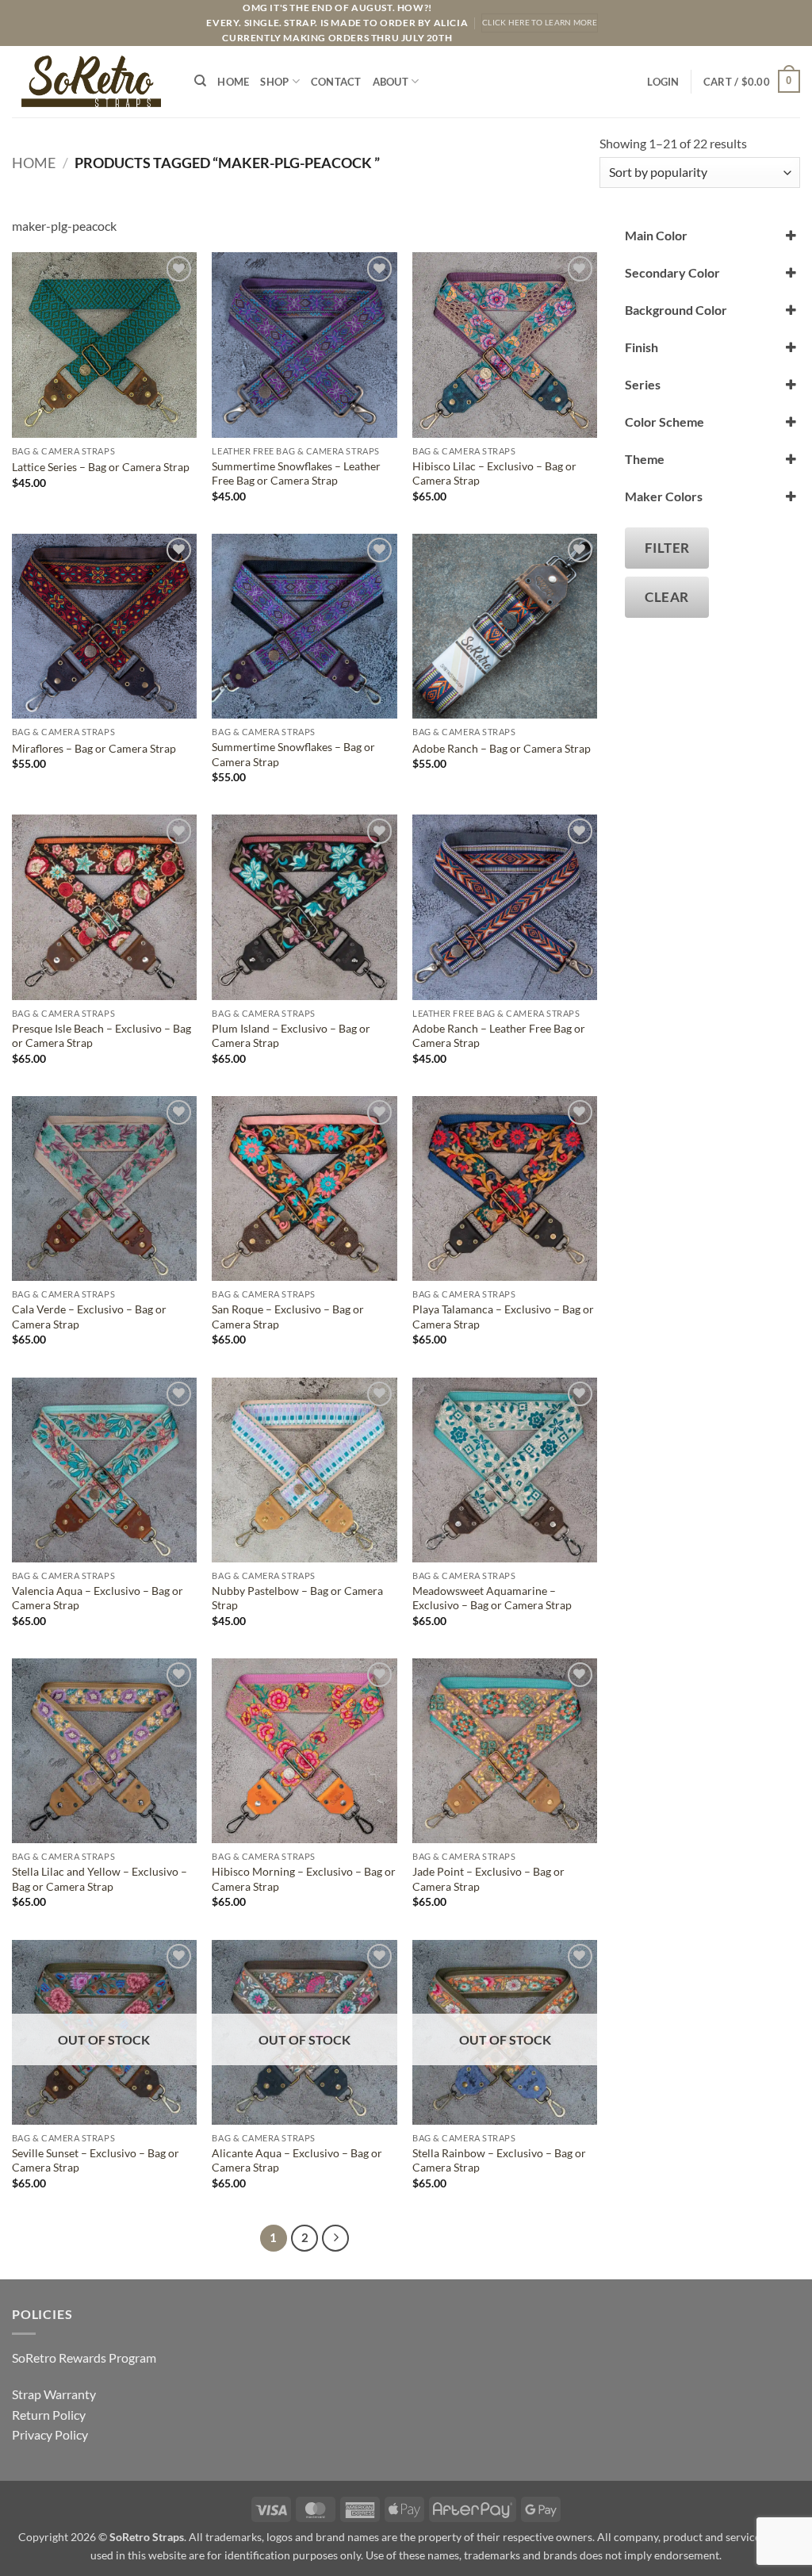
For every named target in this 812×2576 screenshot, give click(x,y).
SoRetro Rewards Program (84, 2357)
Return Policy (49, 2415)
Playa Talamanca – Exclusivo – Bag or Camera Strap (503, 1317)
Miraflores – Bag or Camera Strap (94, 748)
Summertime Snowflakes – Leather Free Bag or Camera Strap (296, 473)
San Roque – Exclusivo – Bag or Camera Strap (288, 1317)
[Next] (335, 2238)
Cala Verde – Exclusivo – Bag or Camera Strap (89, 1317)
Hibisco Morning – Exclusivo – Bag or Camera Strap (304, 1879)
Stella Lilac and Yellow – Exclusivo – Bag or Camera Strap (100, 1879)
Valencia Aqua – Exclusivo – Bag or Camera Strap (98, 1598)
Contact (336, 82)
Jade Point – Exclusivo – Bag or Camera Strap (488, 1879)
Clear (667, 597)
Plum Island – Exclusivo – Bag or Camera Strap (291, 1036)
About (391, 82)
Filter (667, 548)
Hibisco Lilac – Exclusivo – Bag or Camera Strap (494, 473)
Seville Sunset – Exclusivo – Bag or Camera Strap (96, 2160)
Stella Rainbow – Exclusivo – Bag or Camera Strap (499, 2160)
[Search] (200, 81)
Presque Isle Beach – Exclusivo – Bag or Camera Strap (101, 1036)
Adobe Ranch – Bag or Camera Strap (502, 748)
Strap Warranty (54, 2394)
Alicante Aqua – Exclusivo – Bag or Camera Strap (297, 2160)
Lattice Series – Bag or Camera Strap (101, 467)
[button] (663, 82)
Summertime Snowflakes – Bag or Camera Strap (293, 754)
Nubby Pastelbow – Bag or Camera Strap (297, 1598)
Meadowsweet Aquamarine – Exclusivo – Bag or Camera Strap (492, 1598)
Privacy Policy (50, 2434)
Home (233, 82)
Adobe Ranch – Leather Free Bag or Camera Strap (499, 1036)
